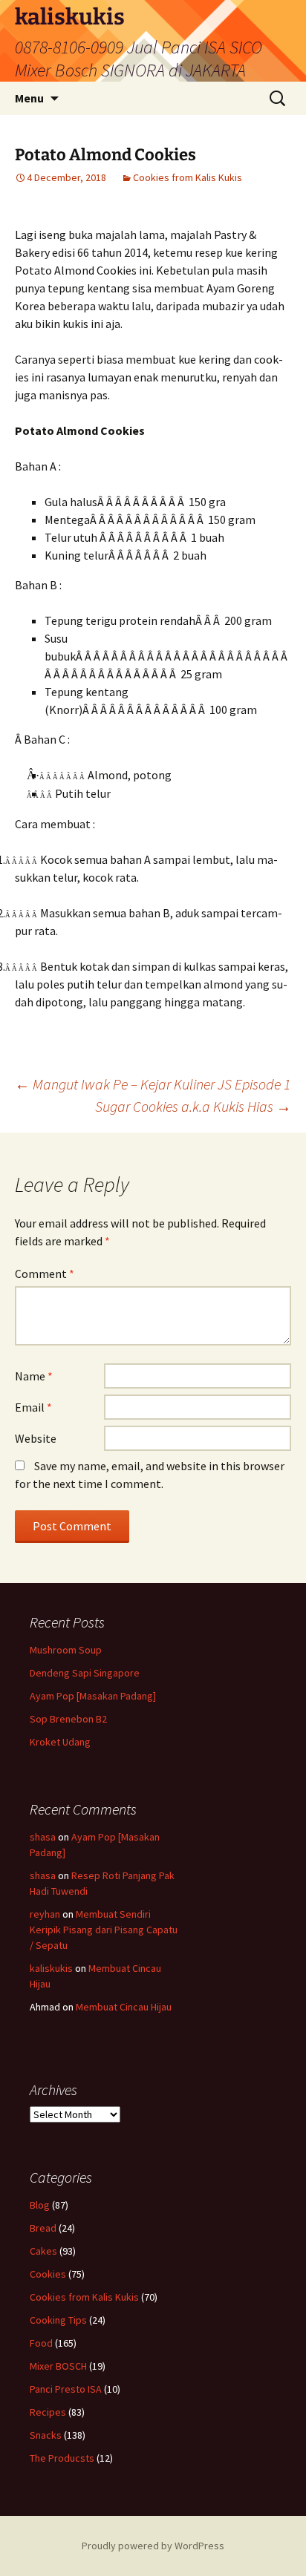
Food (41, 2343)
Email (33, 1407)
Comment (45, 1274)
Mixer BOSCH (58, 2366)
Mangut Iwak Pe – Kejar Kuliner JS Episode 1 (153, 1084)
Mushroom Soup (66, 1650)
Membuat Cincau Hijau (124, 2007)
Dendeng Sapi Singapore (85, 1673)
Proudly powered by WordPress (153, 2546)
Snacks (46, 2435)
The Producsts (62, 2458)
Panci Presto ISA (66, 2389)
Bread (43, 2228)
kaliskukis (51, 1968)
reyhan (45, 1914)
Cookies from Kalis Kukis (188, 177)
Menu (29, 98)
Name (34, 1376)
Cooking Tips (58, 2320)
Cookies (48, 2274)
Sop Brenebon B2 (68, 1719)
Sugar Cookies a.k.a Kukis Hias (193, 1106)
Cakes (43, 2251)
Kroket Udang (60, 1742)
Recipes (48, 2412)
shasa (43, 1837)
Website (36, 1438)
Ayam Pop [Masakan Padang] (93, 1696)
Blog (40, 2205)
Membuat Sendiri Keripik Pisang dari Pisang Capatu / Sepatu (104, 1930)
